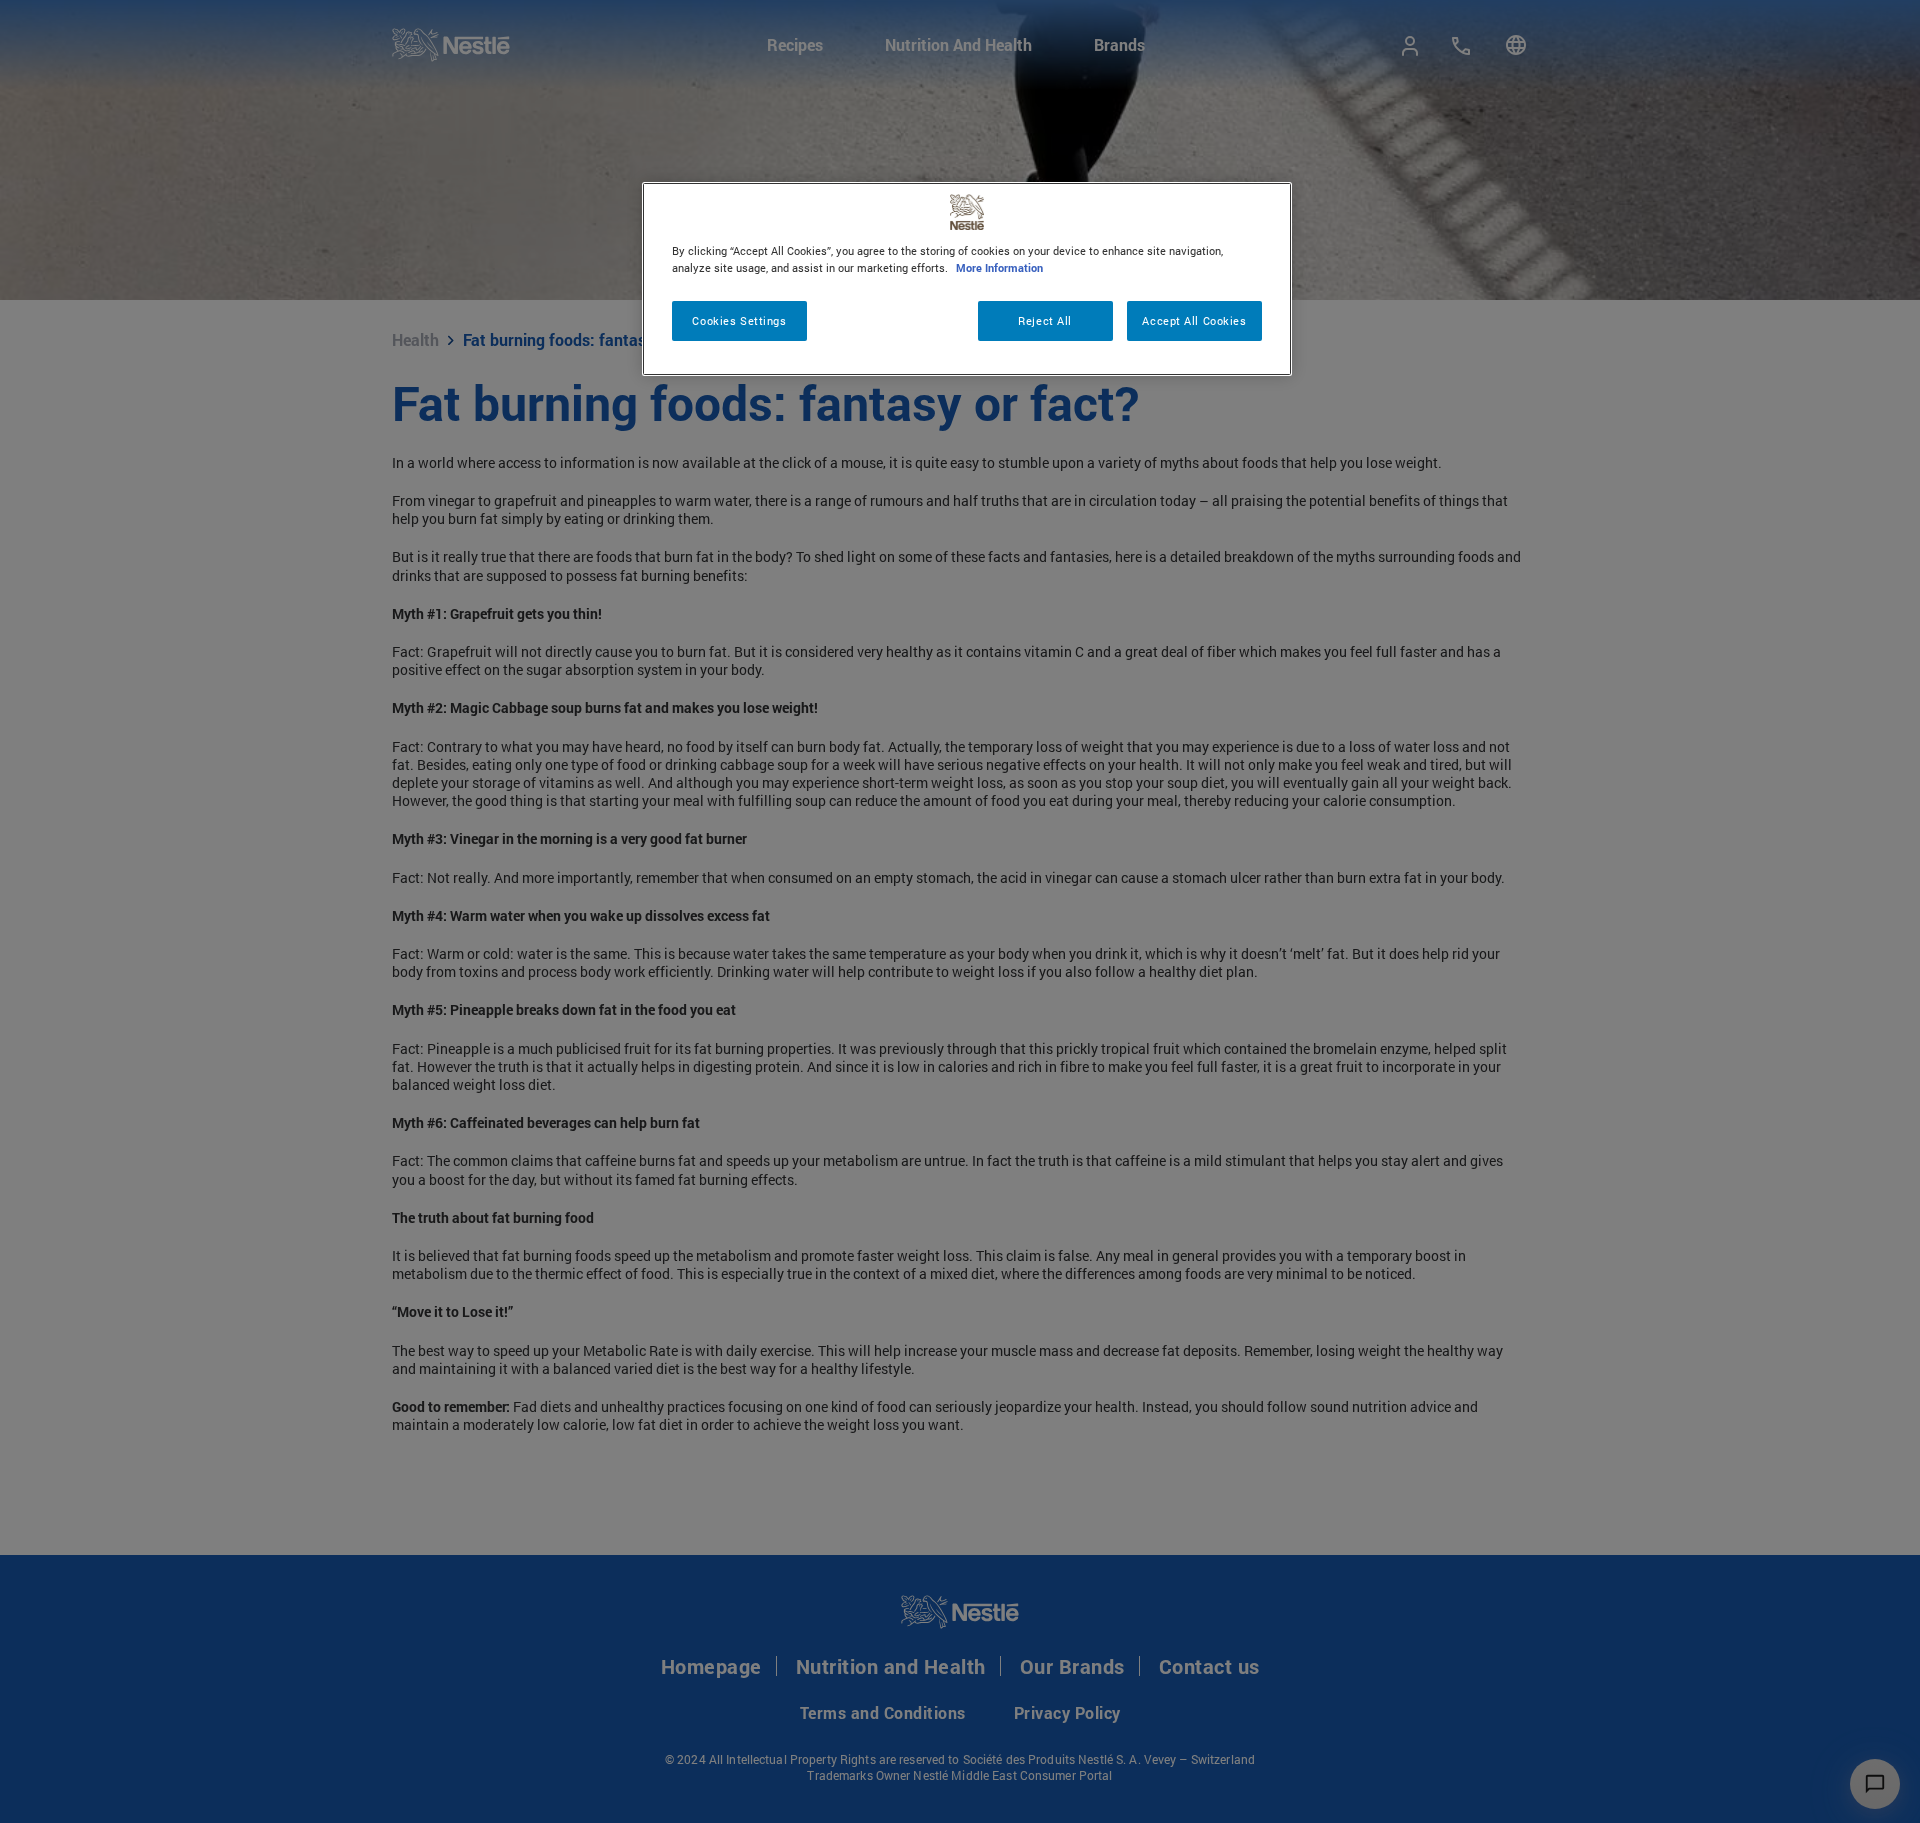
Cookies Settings (739, 320)
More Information (999, 267)
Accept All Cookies (1194, 320)
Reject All (1045, 320)
